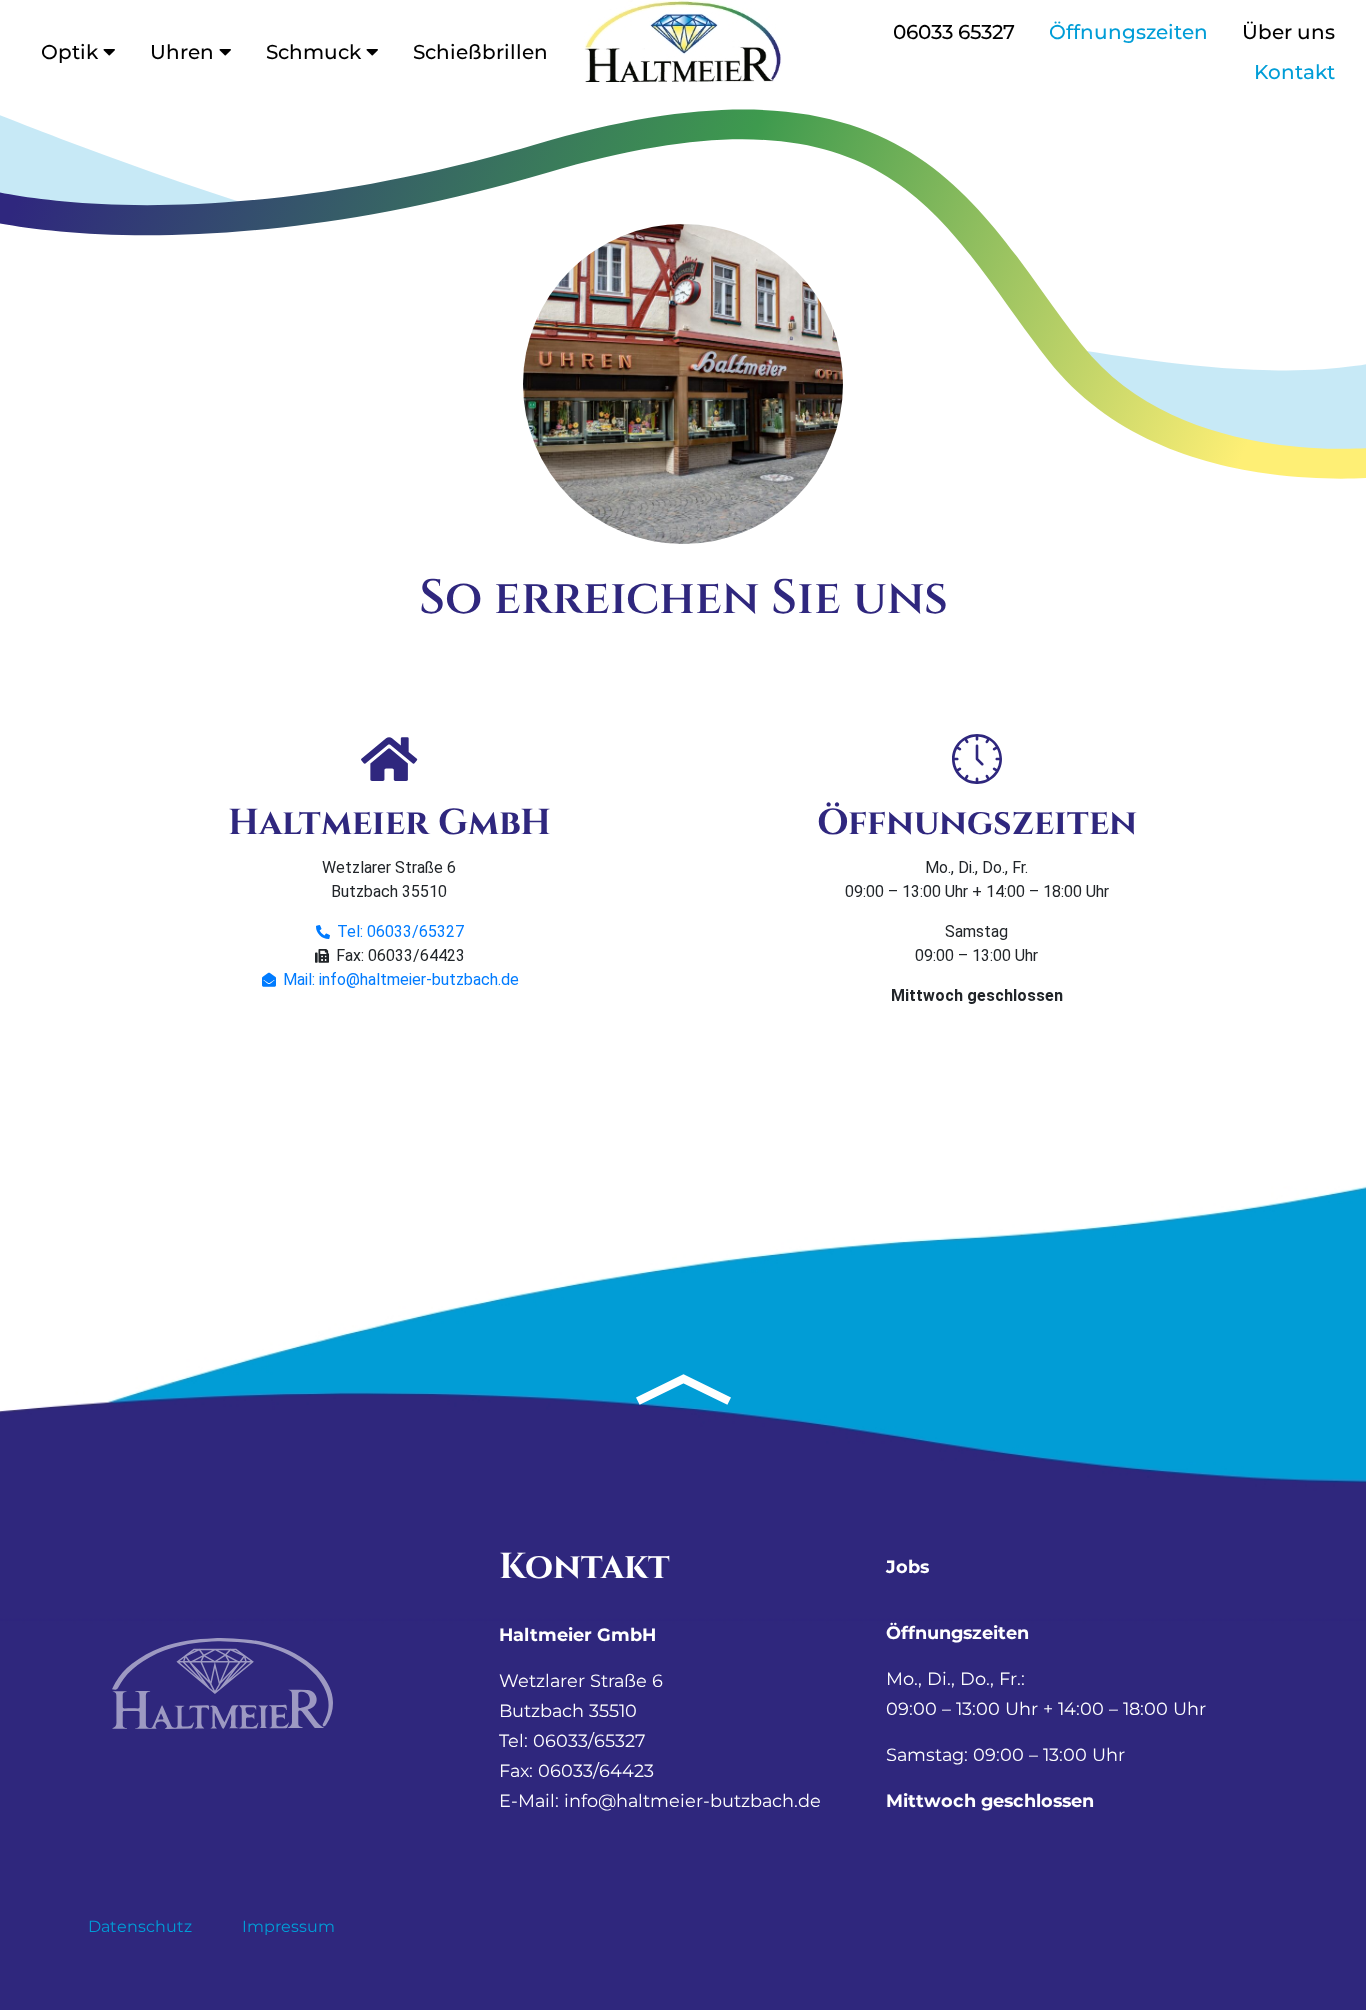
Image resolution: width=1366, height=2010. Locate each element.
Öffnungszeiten (1128, 32)
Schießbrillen (480, 52)
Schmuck (313, 52)
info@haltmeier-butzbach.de (692, 1800)
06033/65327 (589, 1740)
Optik (69, 52)
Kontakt (1294, 72)
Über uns (1288, 32)
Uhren (182, 52)
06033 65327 (954, 32)
